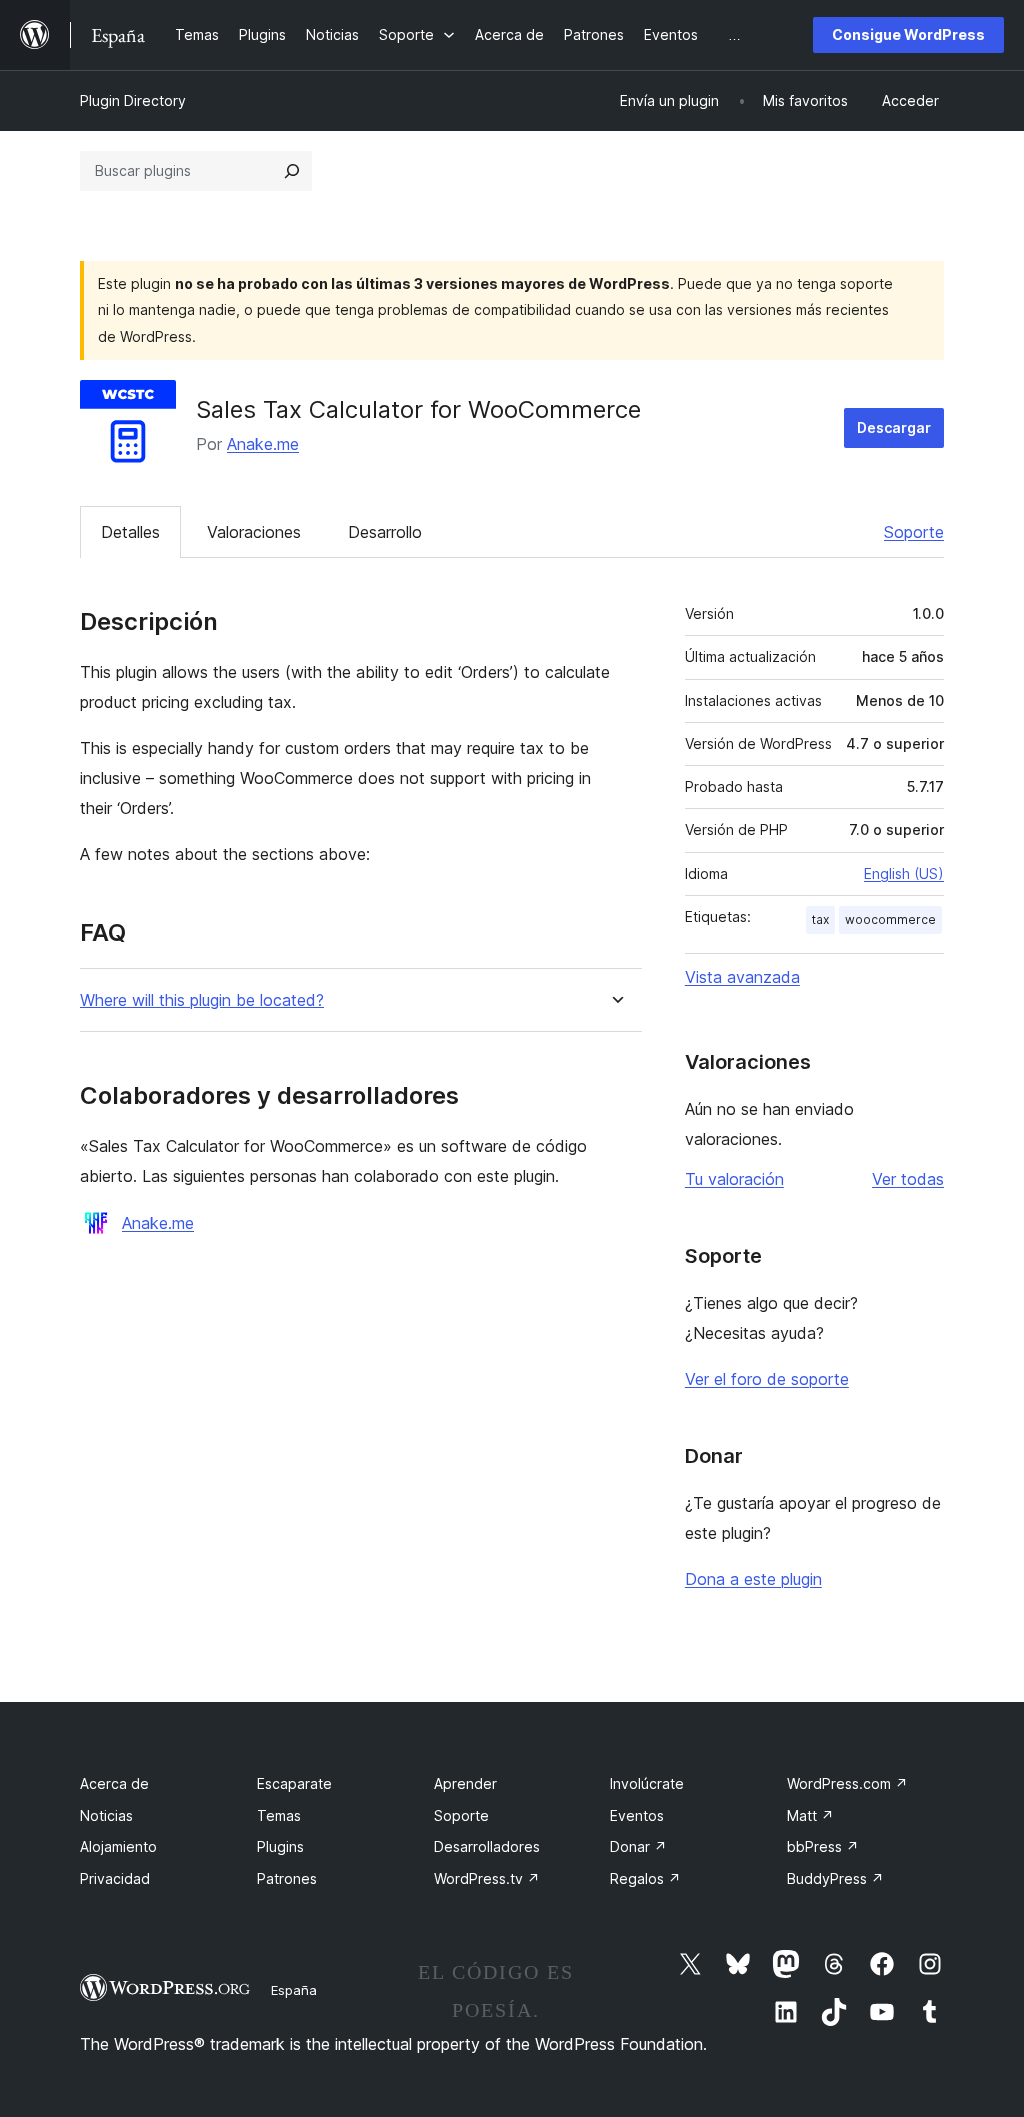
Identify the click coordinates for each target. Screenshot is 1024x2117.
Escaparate (294, 1783)
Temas (279, 1815)
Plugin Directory (133, 100)
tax (820, 919)
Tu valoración (734, 1179)
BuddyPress (835, 1878)
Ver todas (908, 1179)
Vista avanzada (742, 977)
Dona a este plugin (753, 1579)
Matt (810, 1815)
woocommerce (890, 919)
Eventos (637, 1815)
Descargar (894, 427)
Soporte (914, 532)
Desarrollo (385, 532)
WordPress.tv (487, 1878)
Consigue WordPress (908, 34)
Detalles (130, 532)
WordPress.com (847, 1783)
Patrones (287, 1878)
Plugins (280, 1846)
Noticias (106, 1815)
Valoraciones (254, 532)
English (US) (904, 873)
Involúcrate (647, 1783)
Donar (638, 1846)
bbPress (823, 1846)
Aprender (465, 1783)
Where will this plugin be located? (202, 1000)
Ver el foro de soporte (767, 1379)
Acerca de (114, 1783)
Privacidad (115, 1878)
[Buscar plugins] (292, 171)
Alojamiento (118, 1846)
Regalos (645, 1878)
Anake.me (263, 444)
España (294, 1990)
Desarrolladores (487, 1846)
